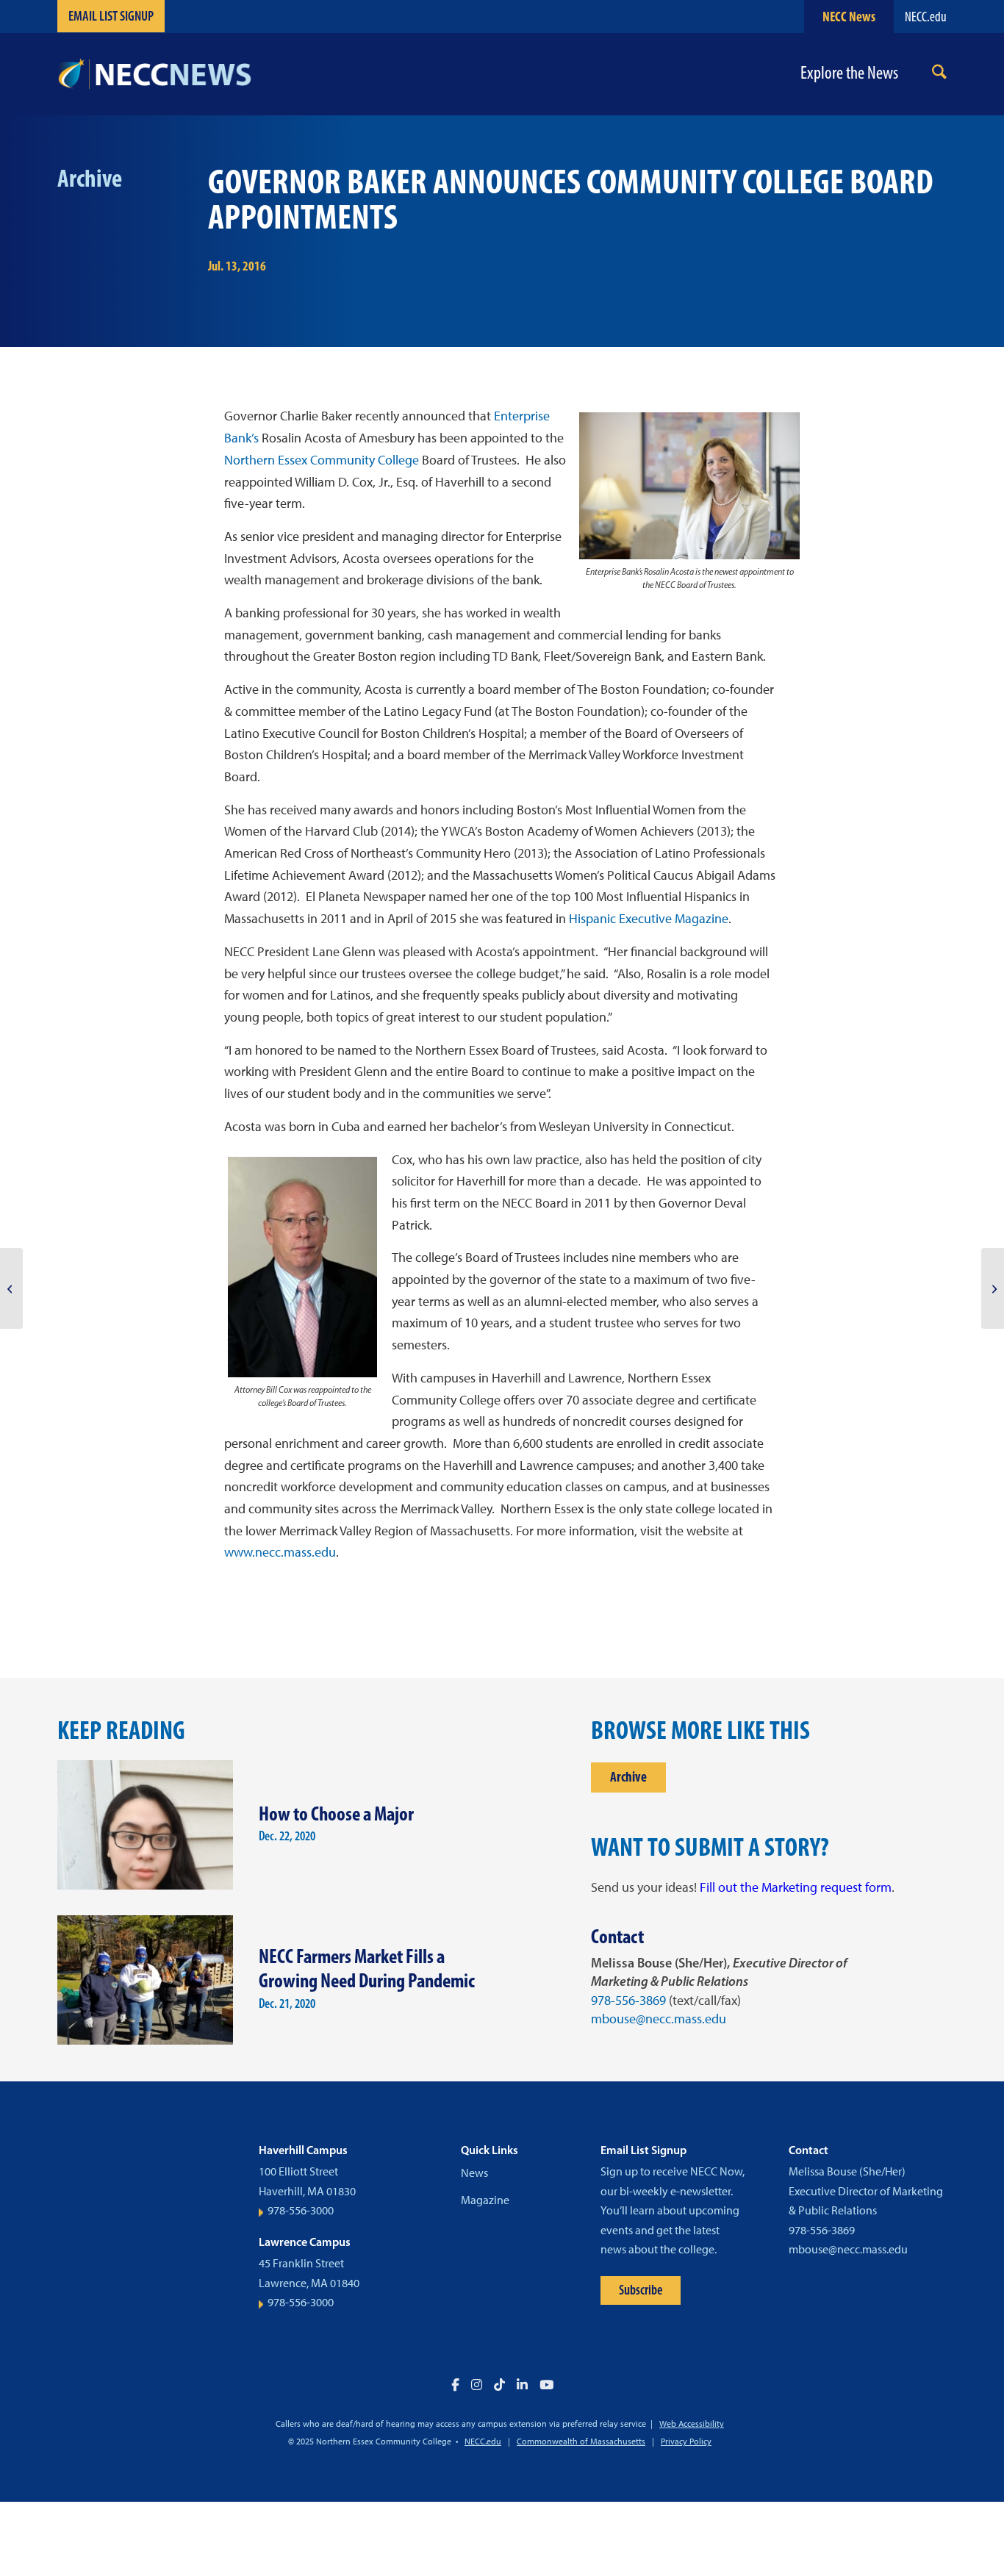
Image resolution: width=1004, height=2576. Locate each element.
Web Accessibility (692, 2424)
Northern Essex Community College (322, 460)
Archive (628, 1777)
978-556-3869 (628, 2001)
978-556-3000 (301, 2210)
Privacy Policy (686, 2442)
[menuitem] (939, 75)
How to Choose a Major (336, 1813)
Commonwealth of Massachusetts (581, 2442)
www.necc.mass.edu (280, 1552)
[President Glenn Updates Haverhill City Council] (993, 1288)
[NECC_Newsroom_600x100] (154, 74)
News (474, 2173)
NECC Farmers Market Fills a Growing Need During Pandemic (367, 1968)
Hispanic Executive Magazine (649, 919)
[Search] (939, 75)
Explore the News (849, 73)
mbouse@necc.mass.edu (659, 2019)
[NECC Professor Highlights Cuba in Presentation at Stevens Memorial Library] (11, 1288)
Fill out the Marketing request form (796, 1887)
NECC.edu (926, 17)
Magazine (485, 2200)
